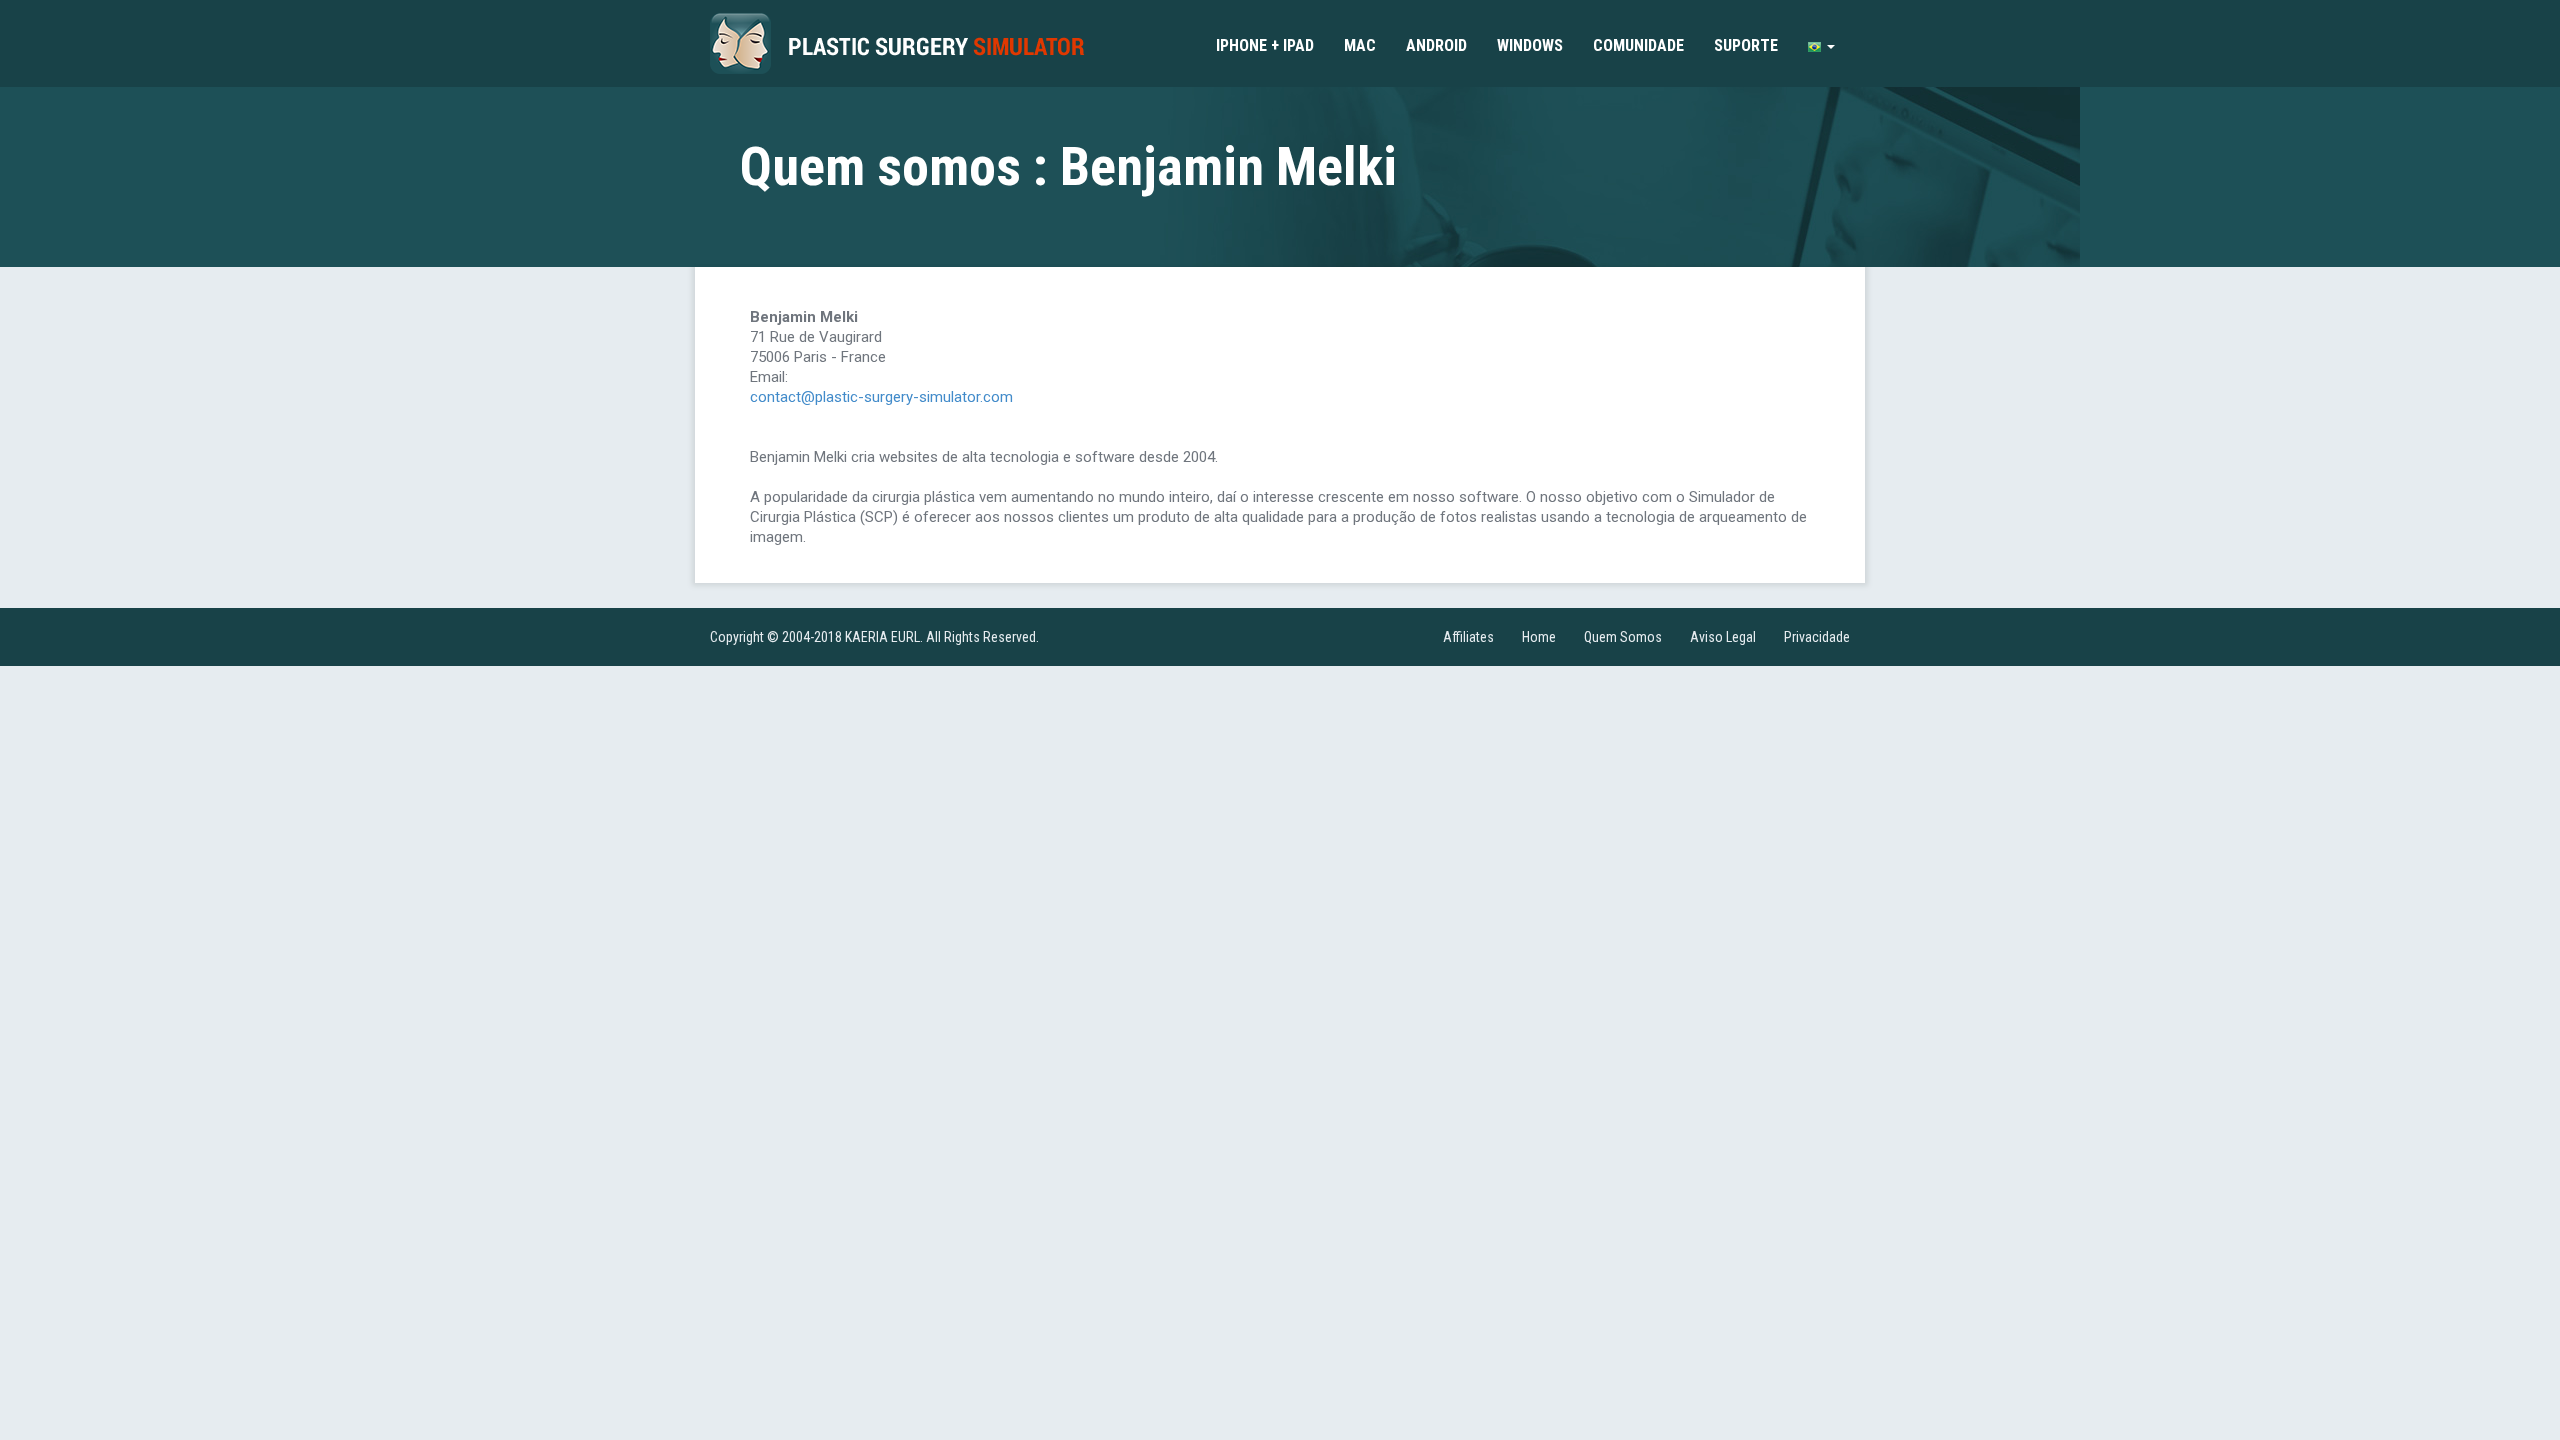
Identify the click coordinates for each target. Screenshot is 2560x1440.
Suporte (1746, 45)
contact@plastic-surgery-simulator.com (881, 397)
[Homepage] (897, 43)
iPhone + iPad (1265, 45)
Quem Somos (1623, 637)
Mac (1360, 45)
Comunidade (1638, 45)
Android (1436, 45)
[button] (1821, 46)
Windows (1530, 45)
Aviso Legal (1723, 637)
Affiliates (1468, 637)
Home (1539, 637)
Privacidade (1817, 637)
